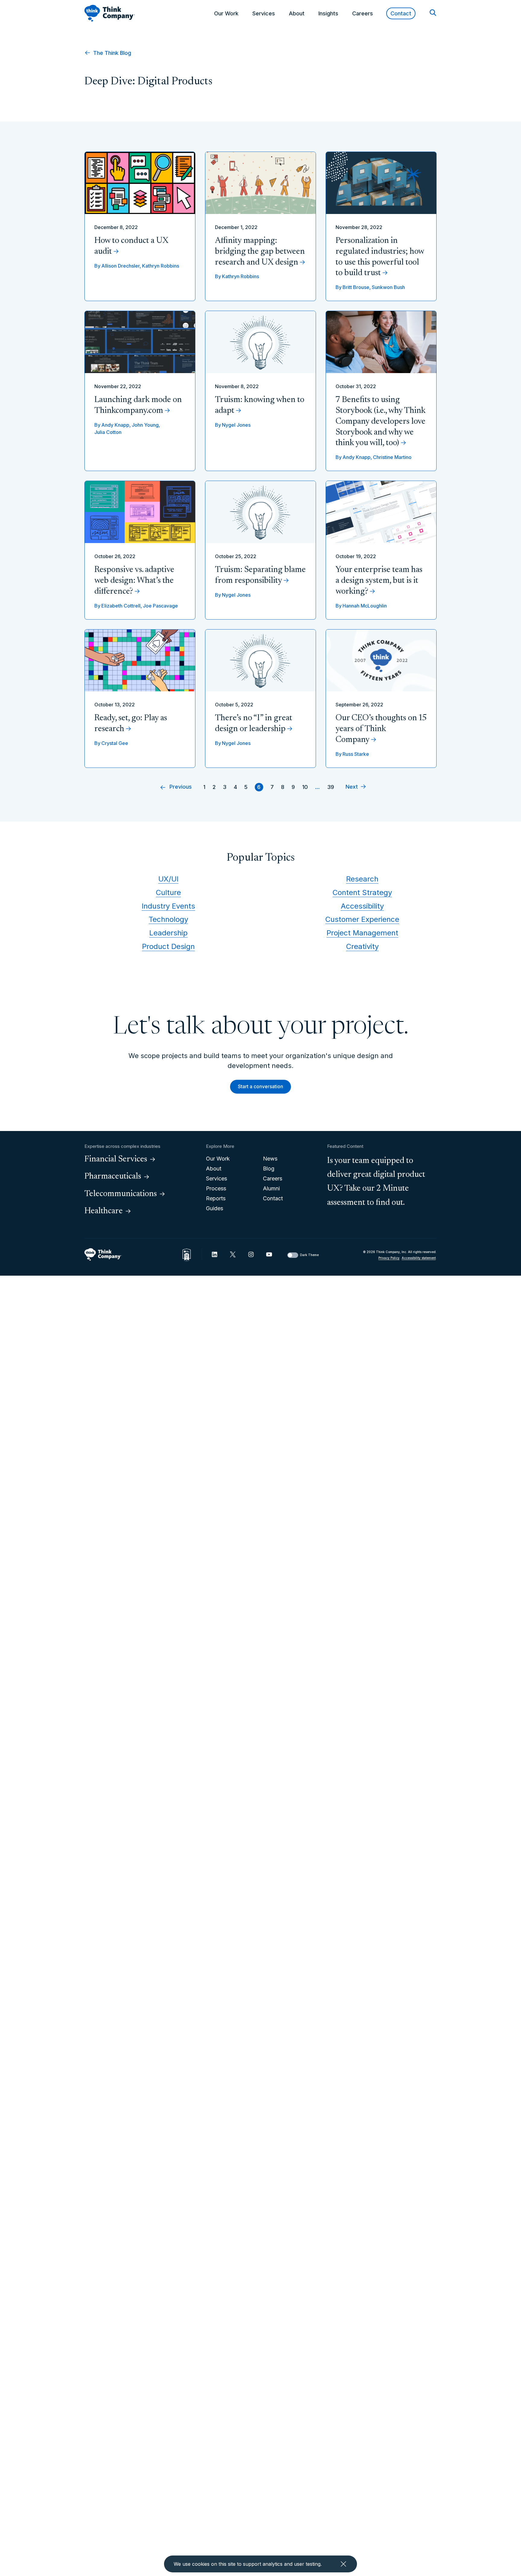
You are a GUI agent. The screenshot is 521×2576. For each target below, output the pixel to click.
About (297, 13)
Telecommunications (121, 1194)
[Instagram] (251, 1254)
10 (305, 787)
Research (362, 879)
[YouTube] (269, 1254)
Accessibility (362, 906)
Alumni (271, 1188)
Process (216, 1188)
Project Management (362, 933)
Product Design (168, 946)
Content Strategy (362, 892)
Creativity (362, 946)
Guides (215, 1208)
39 (331, 787)
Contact (401, 13)
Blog (269, 1169)
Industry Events (168, 906)
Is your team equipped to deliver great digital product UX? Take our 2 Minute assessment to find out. (376, 1182)
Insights (328, 13)
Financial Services (116, 1159)
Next (352, 787)
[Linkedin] (215, 1254)
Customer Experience (362, 919)
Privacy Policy (389, 1258)
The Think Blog (111, 53)
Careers (363, 13)
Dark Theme (309, 1255)
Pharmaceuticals (113, 1176)
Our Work (226, 13)
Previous (181, 787)
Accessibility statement (419, 1258)
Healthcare (104, 1211)
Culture (168, 892)
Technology (168, 919)
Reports (216, 1198)
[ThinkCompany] (110, 13)
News (270, 1159)
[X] (233, 1254)
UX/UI (168, 879)
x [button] (343, 2564)
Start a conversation (260, 1086)
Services (264, 13)
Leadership (168, 933)
